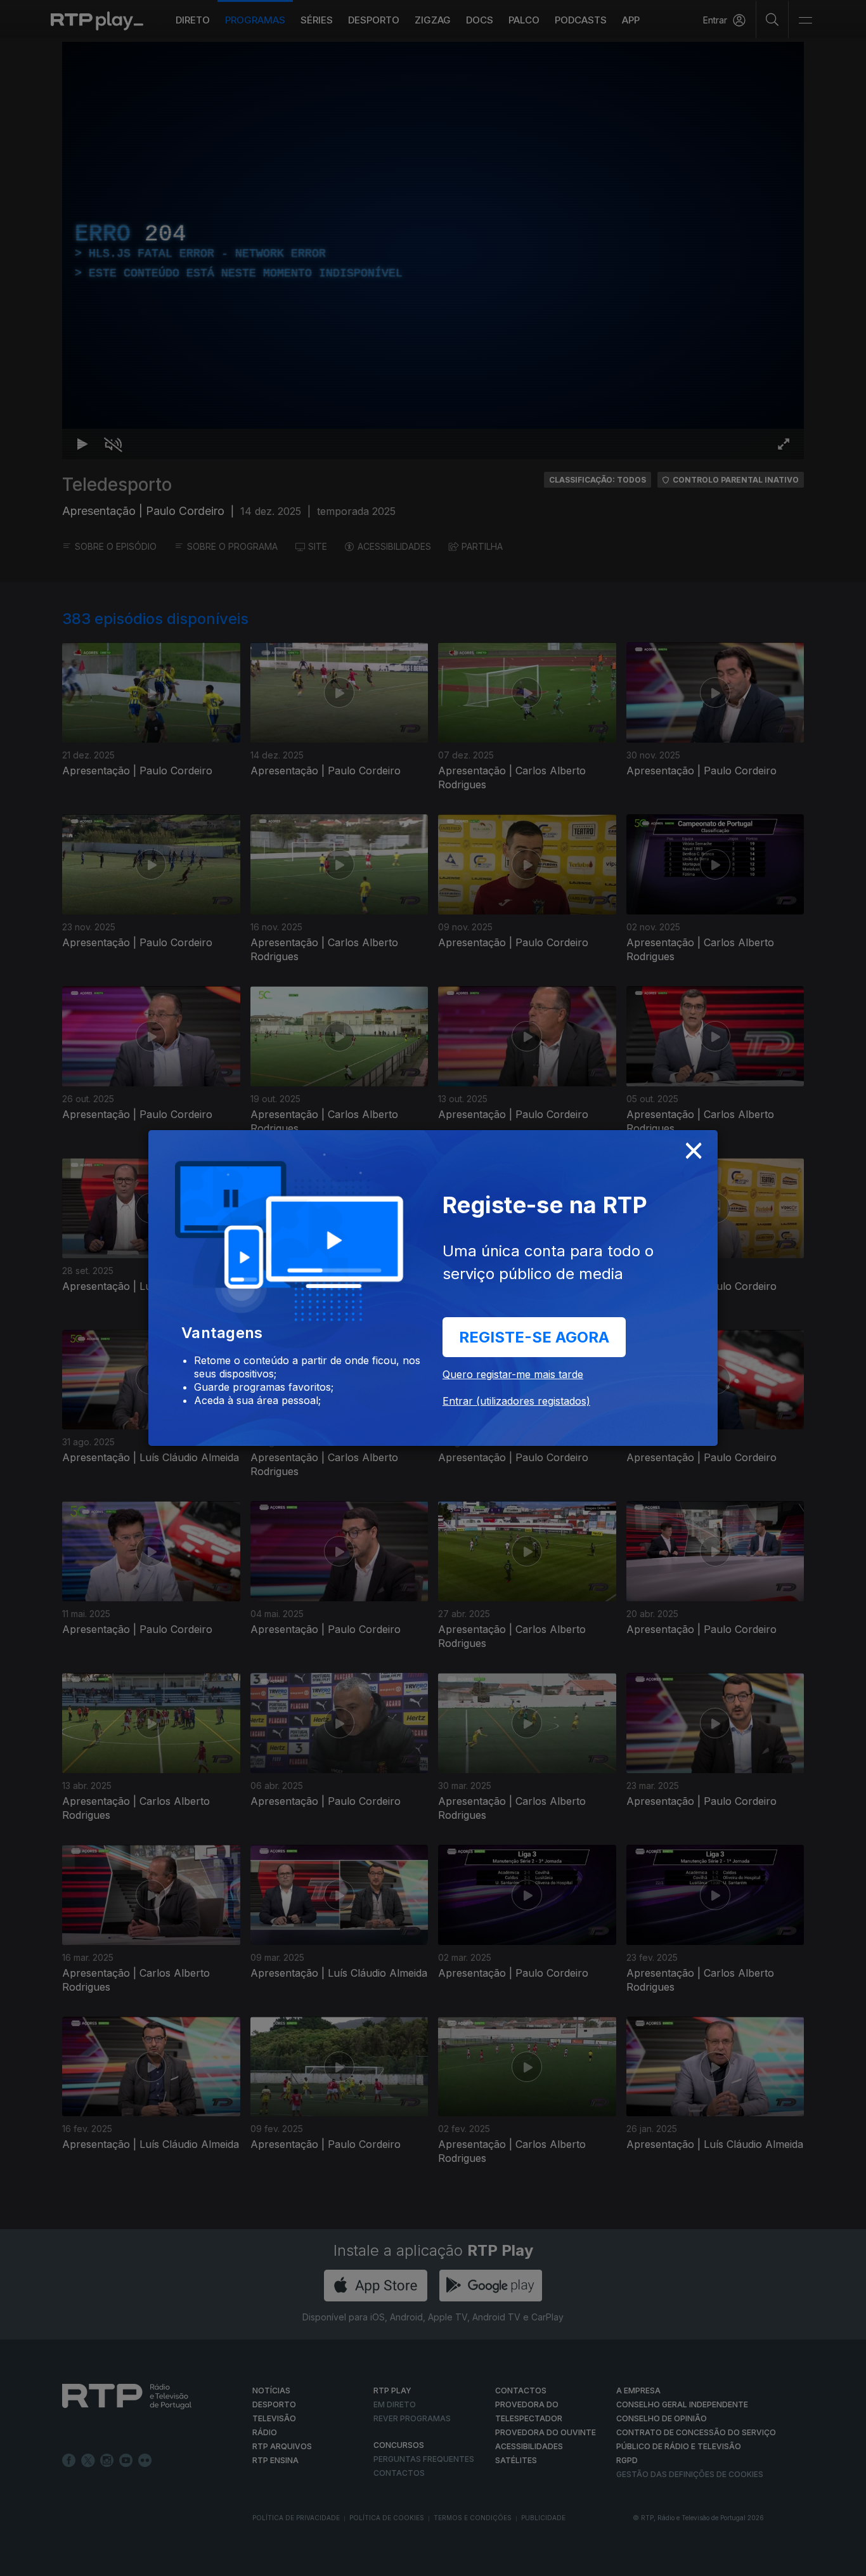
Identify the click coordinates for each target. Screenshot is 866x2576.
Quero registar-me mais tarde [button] (513, 1374)
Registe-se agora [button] (534, 1337)
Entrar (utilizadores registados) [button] (516, 1401)
